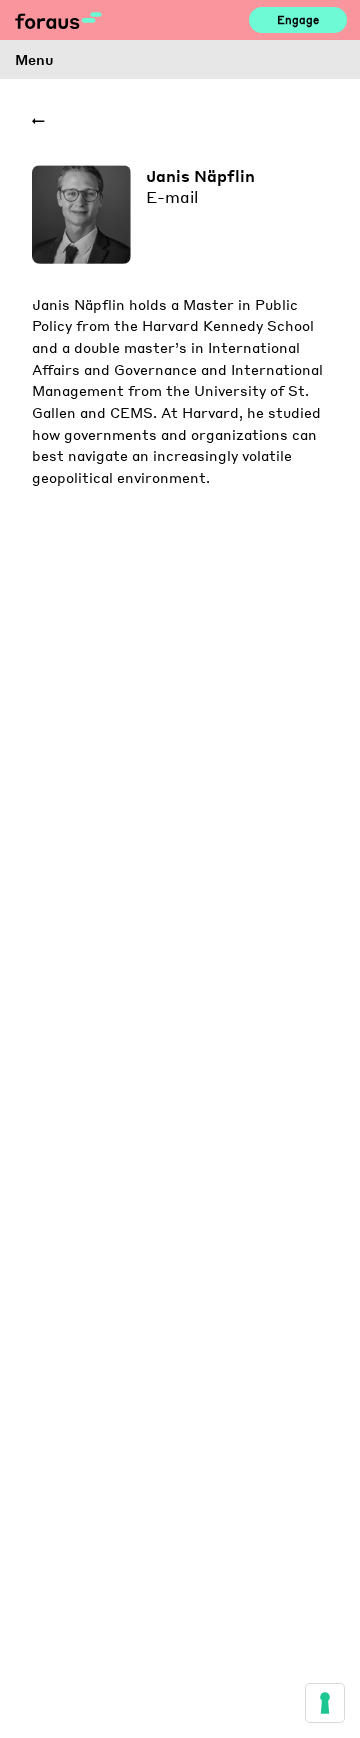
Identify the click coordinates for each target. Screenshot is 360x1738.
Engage (298, 20)
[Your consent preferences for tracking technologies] (325, 1703)
